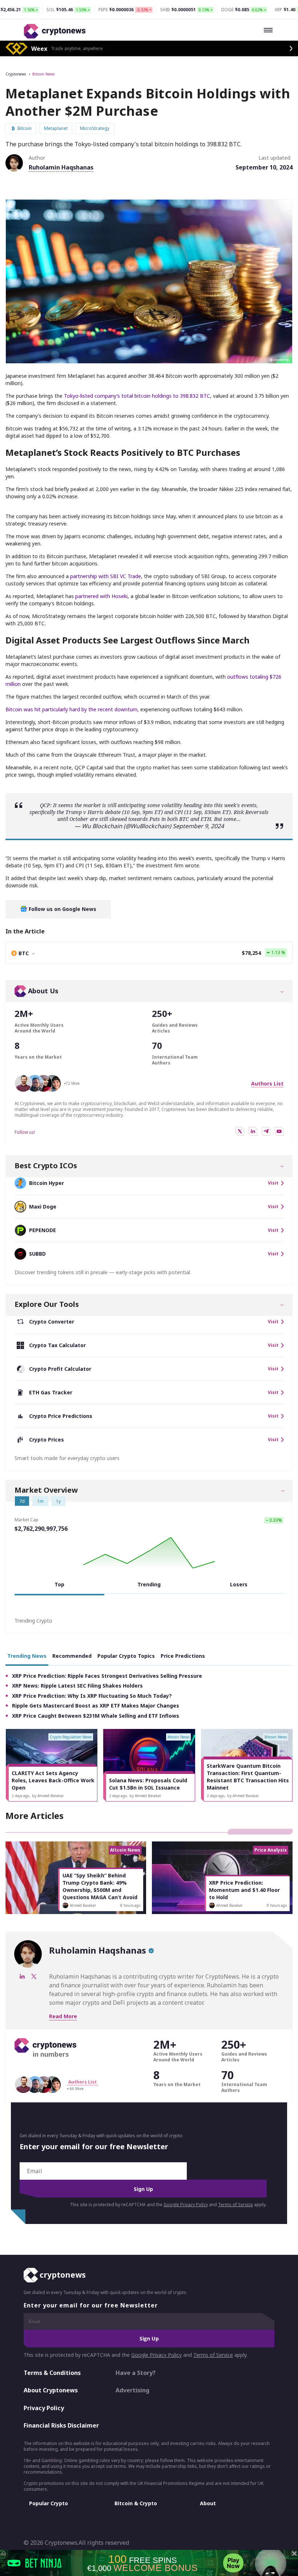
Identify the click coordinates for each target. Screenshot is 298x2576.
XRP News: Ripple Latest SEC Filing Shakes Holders (77, 1686)
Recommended (72, 1656)
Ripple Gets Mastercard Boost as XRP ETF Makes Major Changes (96, 1706)
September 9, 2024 (198, 826)
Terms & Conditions (52, 2373)
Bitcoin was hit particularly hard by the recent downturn (71, 709)
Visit (273, 1183)
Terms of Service (235, 2205)
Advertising (132, 2390)
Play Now (233, 2563)
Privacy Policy (44, 2408)
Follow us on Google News (62, 909)
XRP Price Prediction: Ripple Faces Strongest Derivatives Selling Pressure (107, 1676)
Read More (63, 2016)
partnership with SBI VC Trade (106, 576)
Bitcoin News (43, 74)
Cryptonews (16, 74)
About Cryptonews (51, 2390)
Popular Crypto (49, 2503)
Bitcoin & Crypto (136, 2503)
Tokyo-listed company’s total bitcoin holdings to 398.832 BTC (137, 396)
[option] (52, 1765)
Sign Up (143, 2189)
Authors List (267, 1083)
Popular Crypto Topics (126, 1656)
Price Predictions (183, 1656)
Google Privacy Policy (186, 2205)
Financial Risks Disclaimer (61, 2426)
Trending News (27, 1656)
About (208, 2503)
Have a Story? (136, 2373)
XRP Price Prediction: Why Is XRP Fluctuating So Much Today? (92, 1696)
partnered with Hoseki (101, 596)
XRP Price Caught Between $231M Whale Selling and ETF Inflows (96, 1716)
